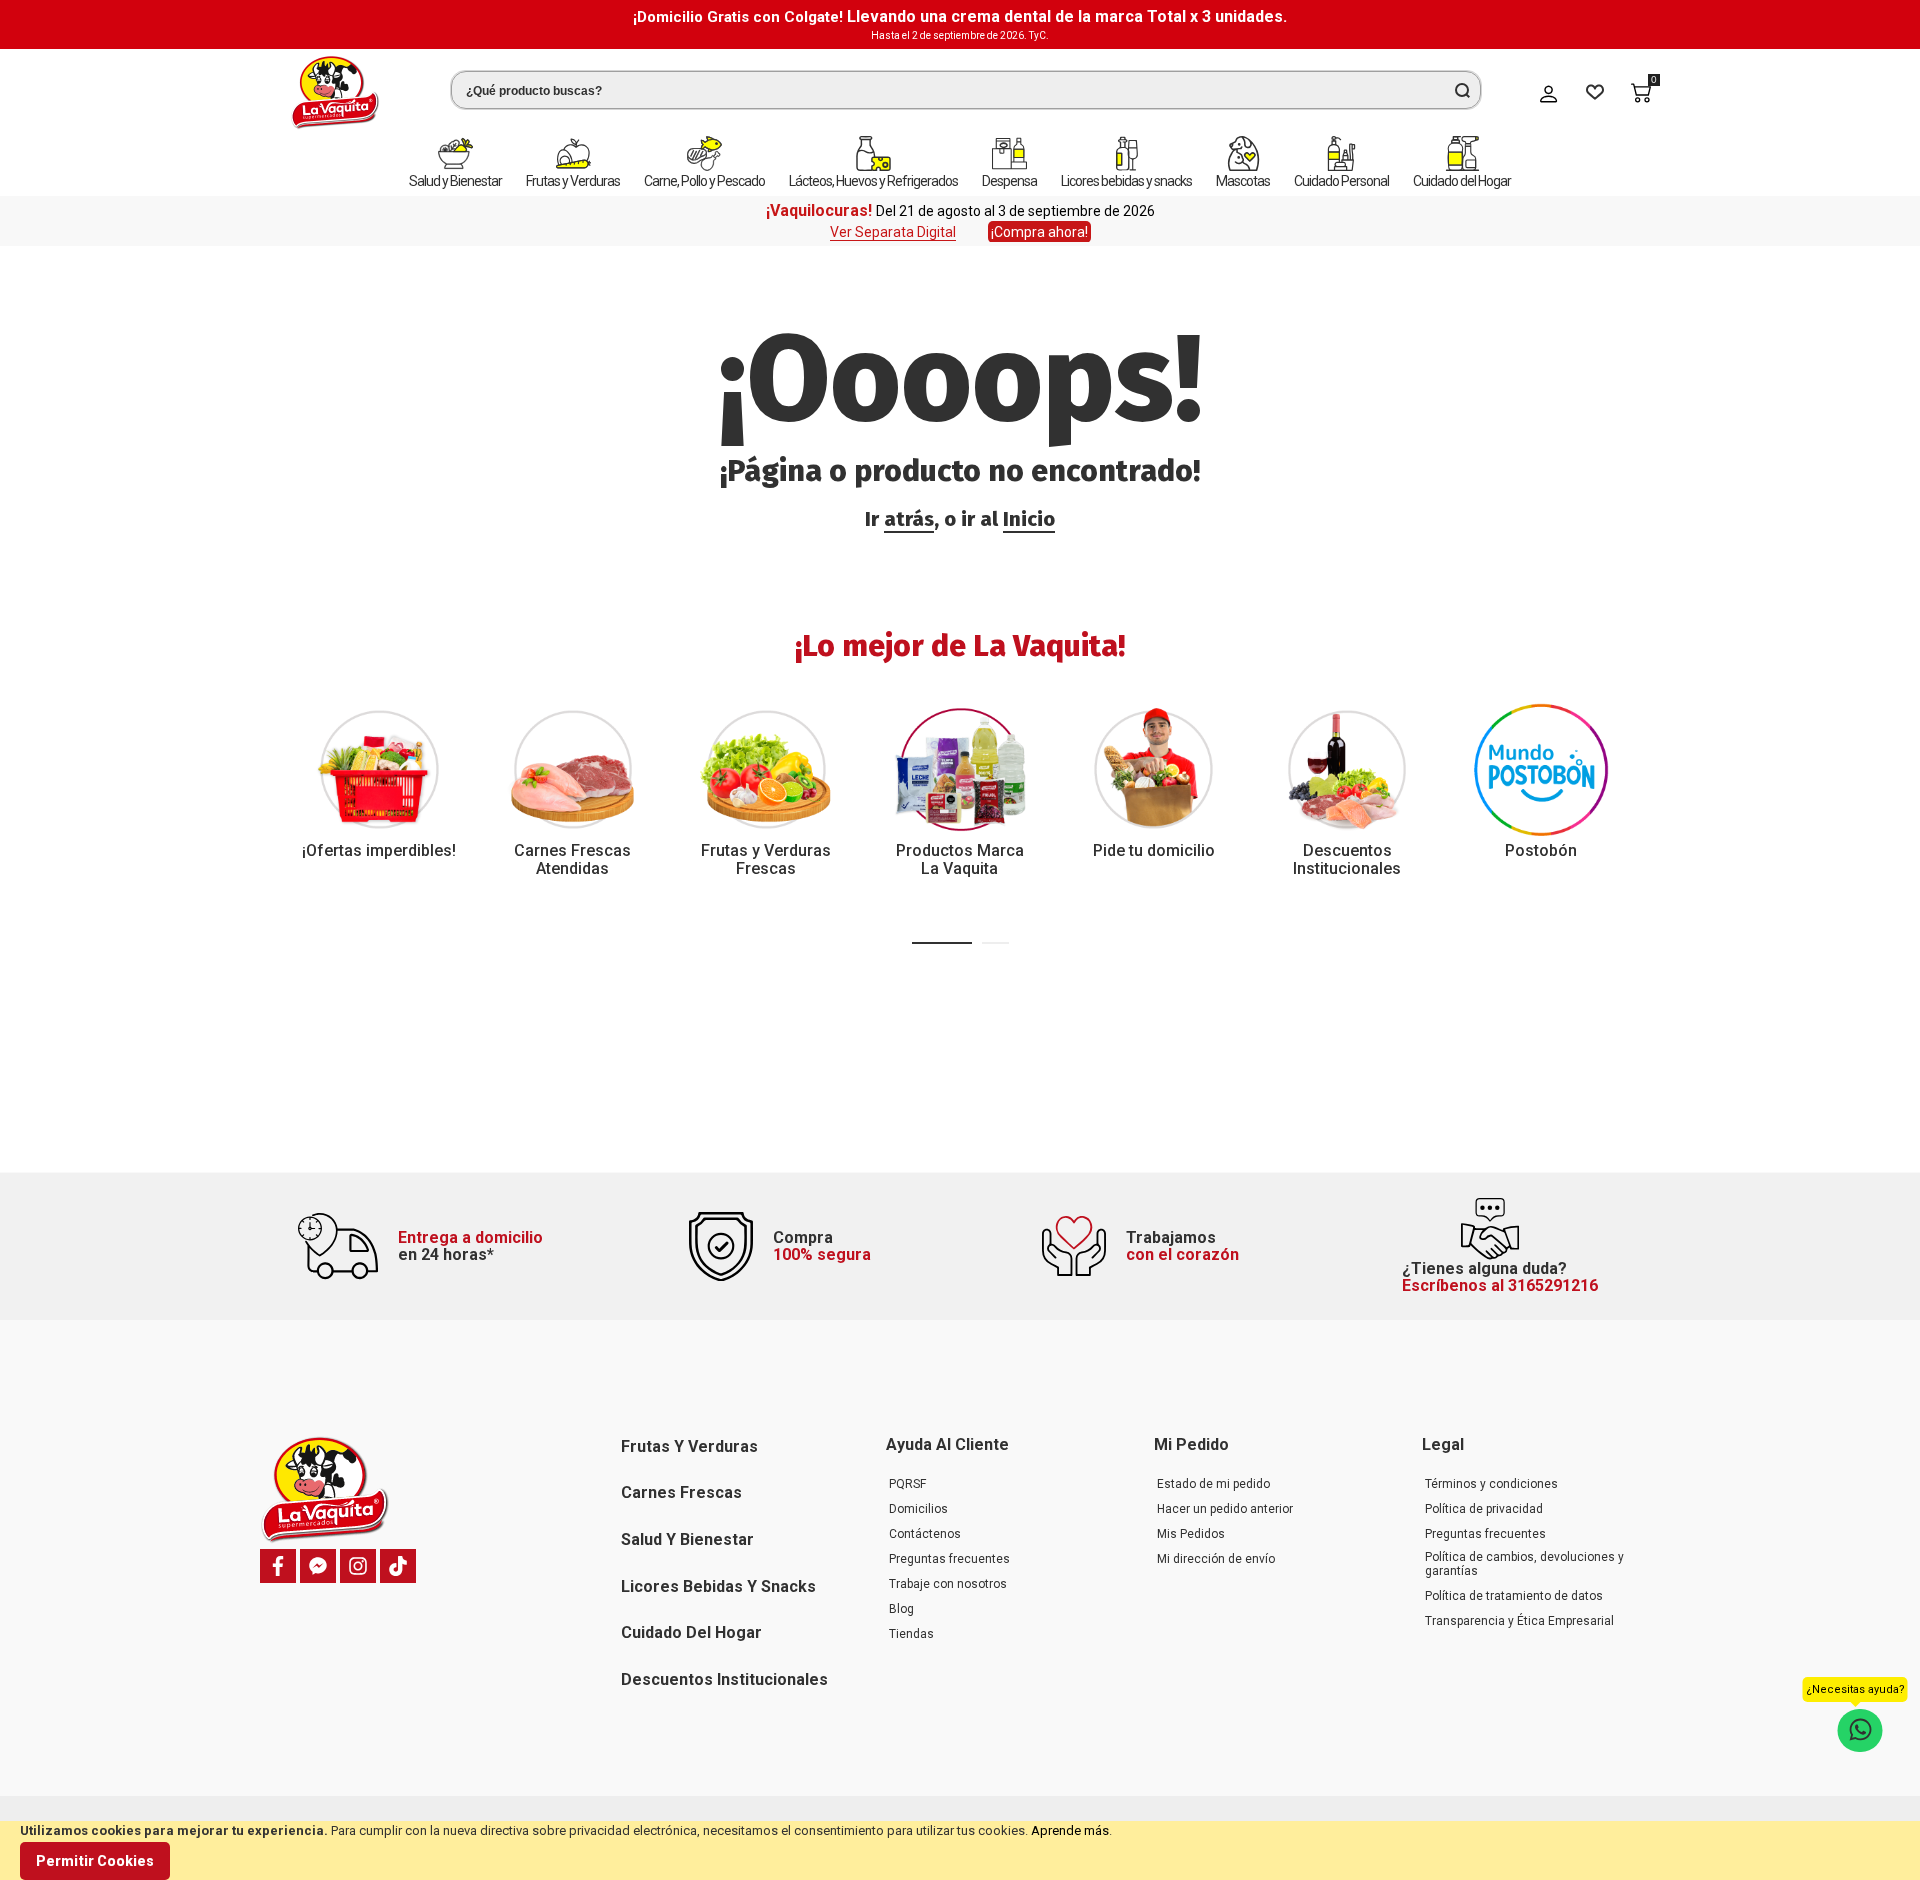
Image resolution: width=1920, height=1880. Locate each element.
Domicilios (918, 1509)
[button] (942, 943)
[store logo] (335, 92)
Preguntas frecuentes (949, 1559)
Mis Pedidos (1191, 1534)
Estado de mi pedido (1213, 1484)
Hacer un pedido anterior (1225, 1509)
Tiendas (911, 1634)
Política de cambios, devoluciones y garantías (1524, 1564)
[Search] (1462, 90)
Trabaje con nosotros (948, 1584)
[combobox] (966, 90)
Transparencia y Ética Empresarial (1519, 1621)
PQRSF (907, 1484)
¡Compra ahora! (1039, 232)
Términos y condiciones (1491, 1484)
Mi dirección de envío (1216, 1559)
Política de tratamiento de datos (1514, 1596)
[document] (960, 1850)
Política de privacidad (1484, 1509)
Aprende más (1070, 1830)
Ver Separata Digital (893, 232)
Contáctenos (925, 1534)
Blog (901, 1609)
